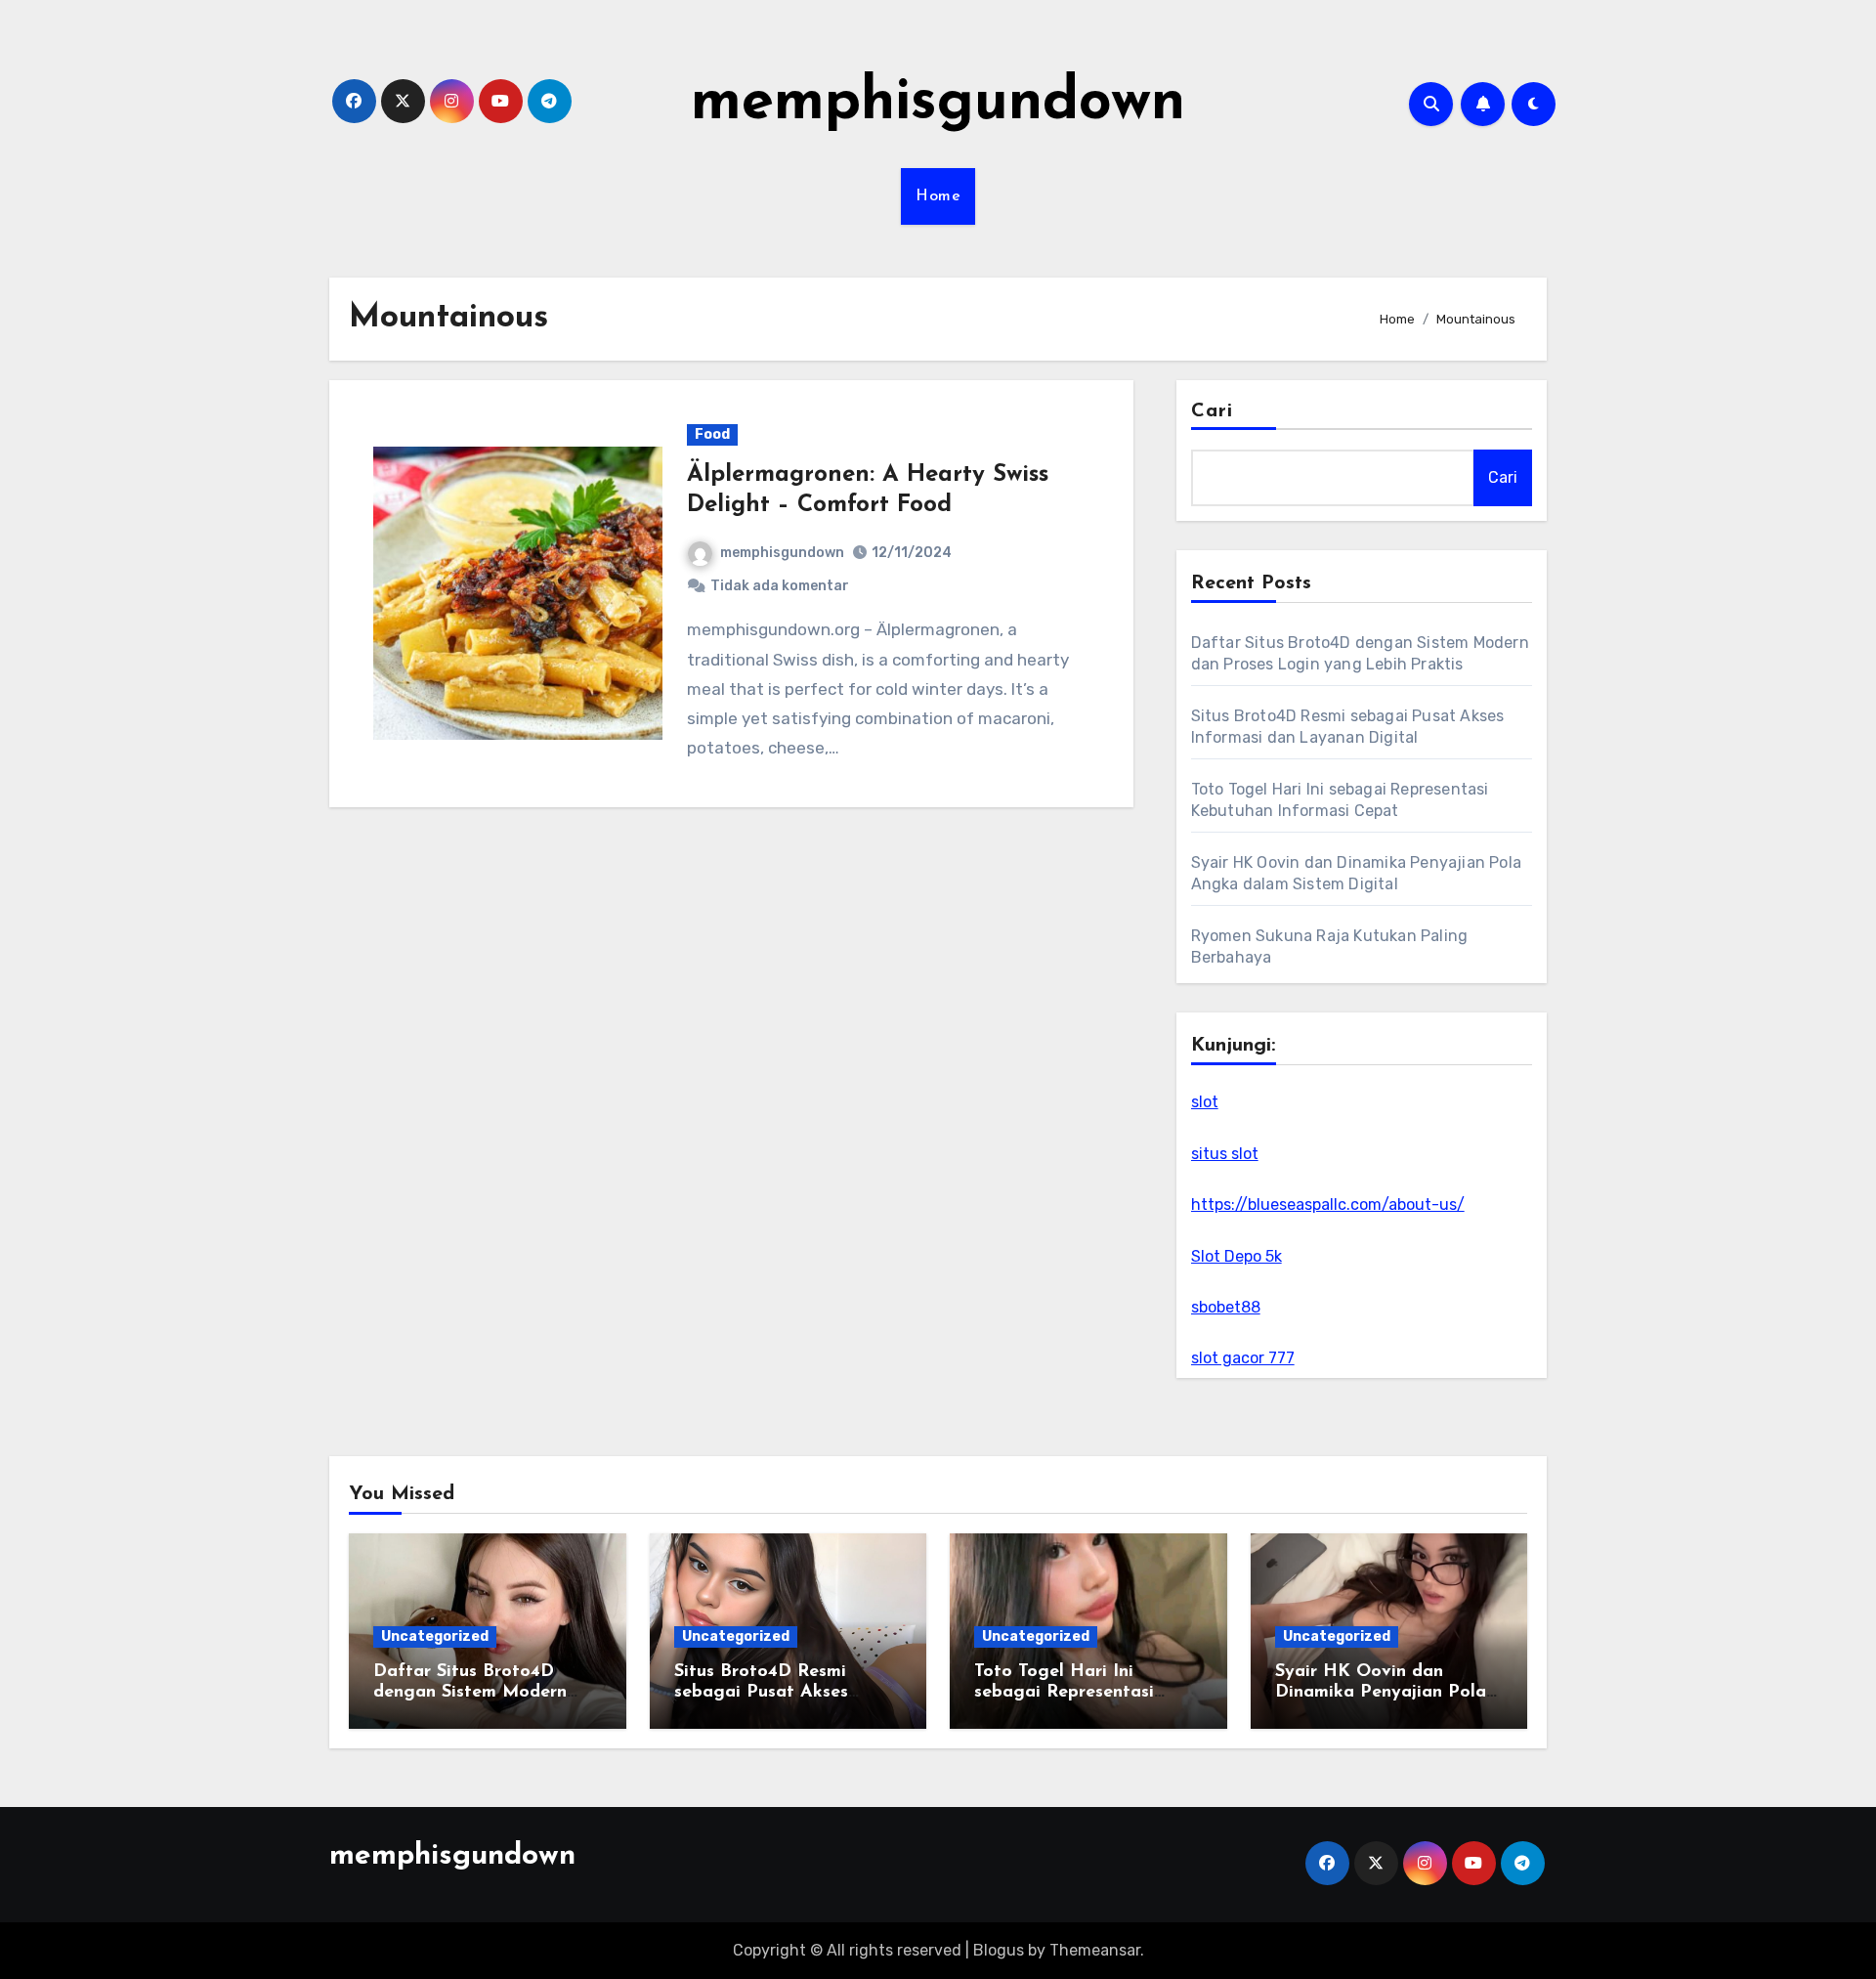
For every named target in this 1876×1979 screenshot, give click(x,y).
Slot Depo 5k (1236, 1256)
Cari (1212, 411)
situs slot (1225, 1154)
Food (712, 434)
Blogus (999, 1950)
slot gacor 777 (1243, 1358)
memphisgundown (938, 104)
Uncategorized (435, 1636)
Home (938, 196)
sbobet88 (1226, 1307)
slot (1205, 1102)
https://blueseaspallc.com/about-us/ (1328, 1205)
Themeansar (1095, 1950)
